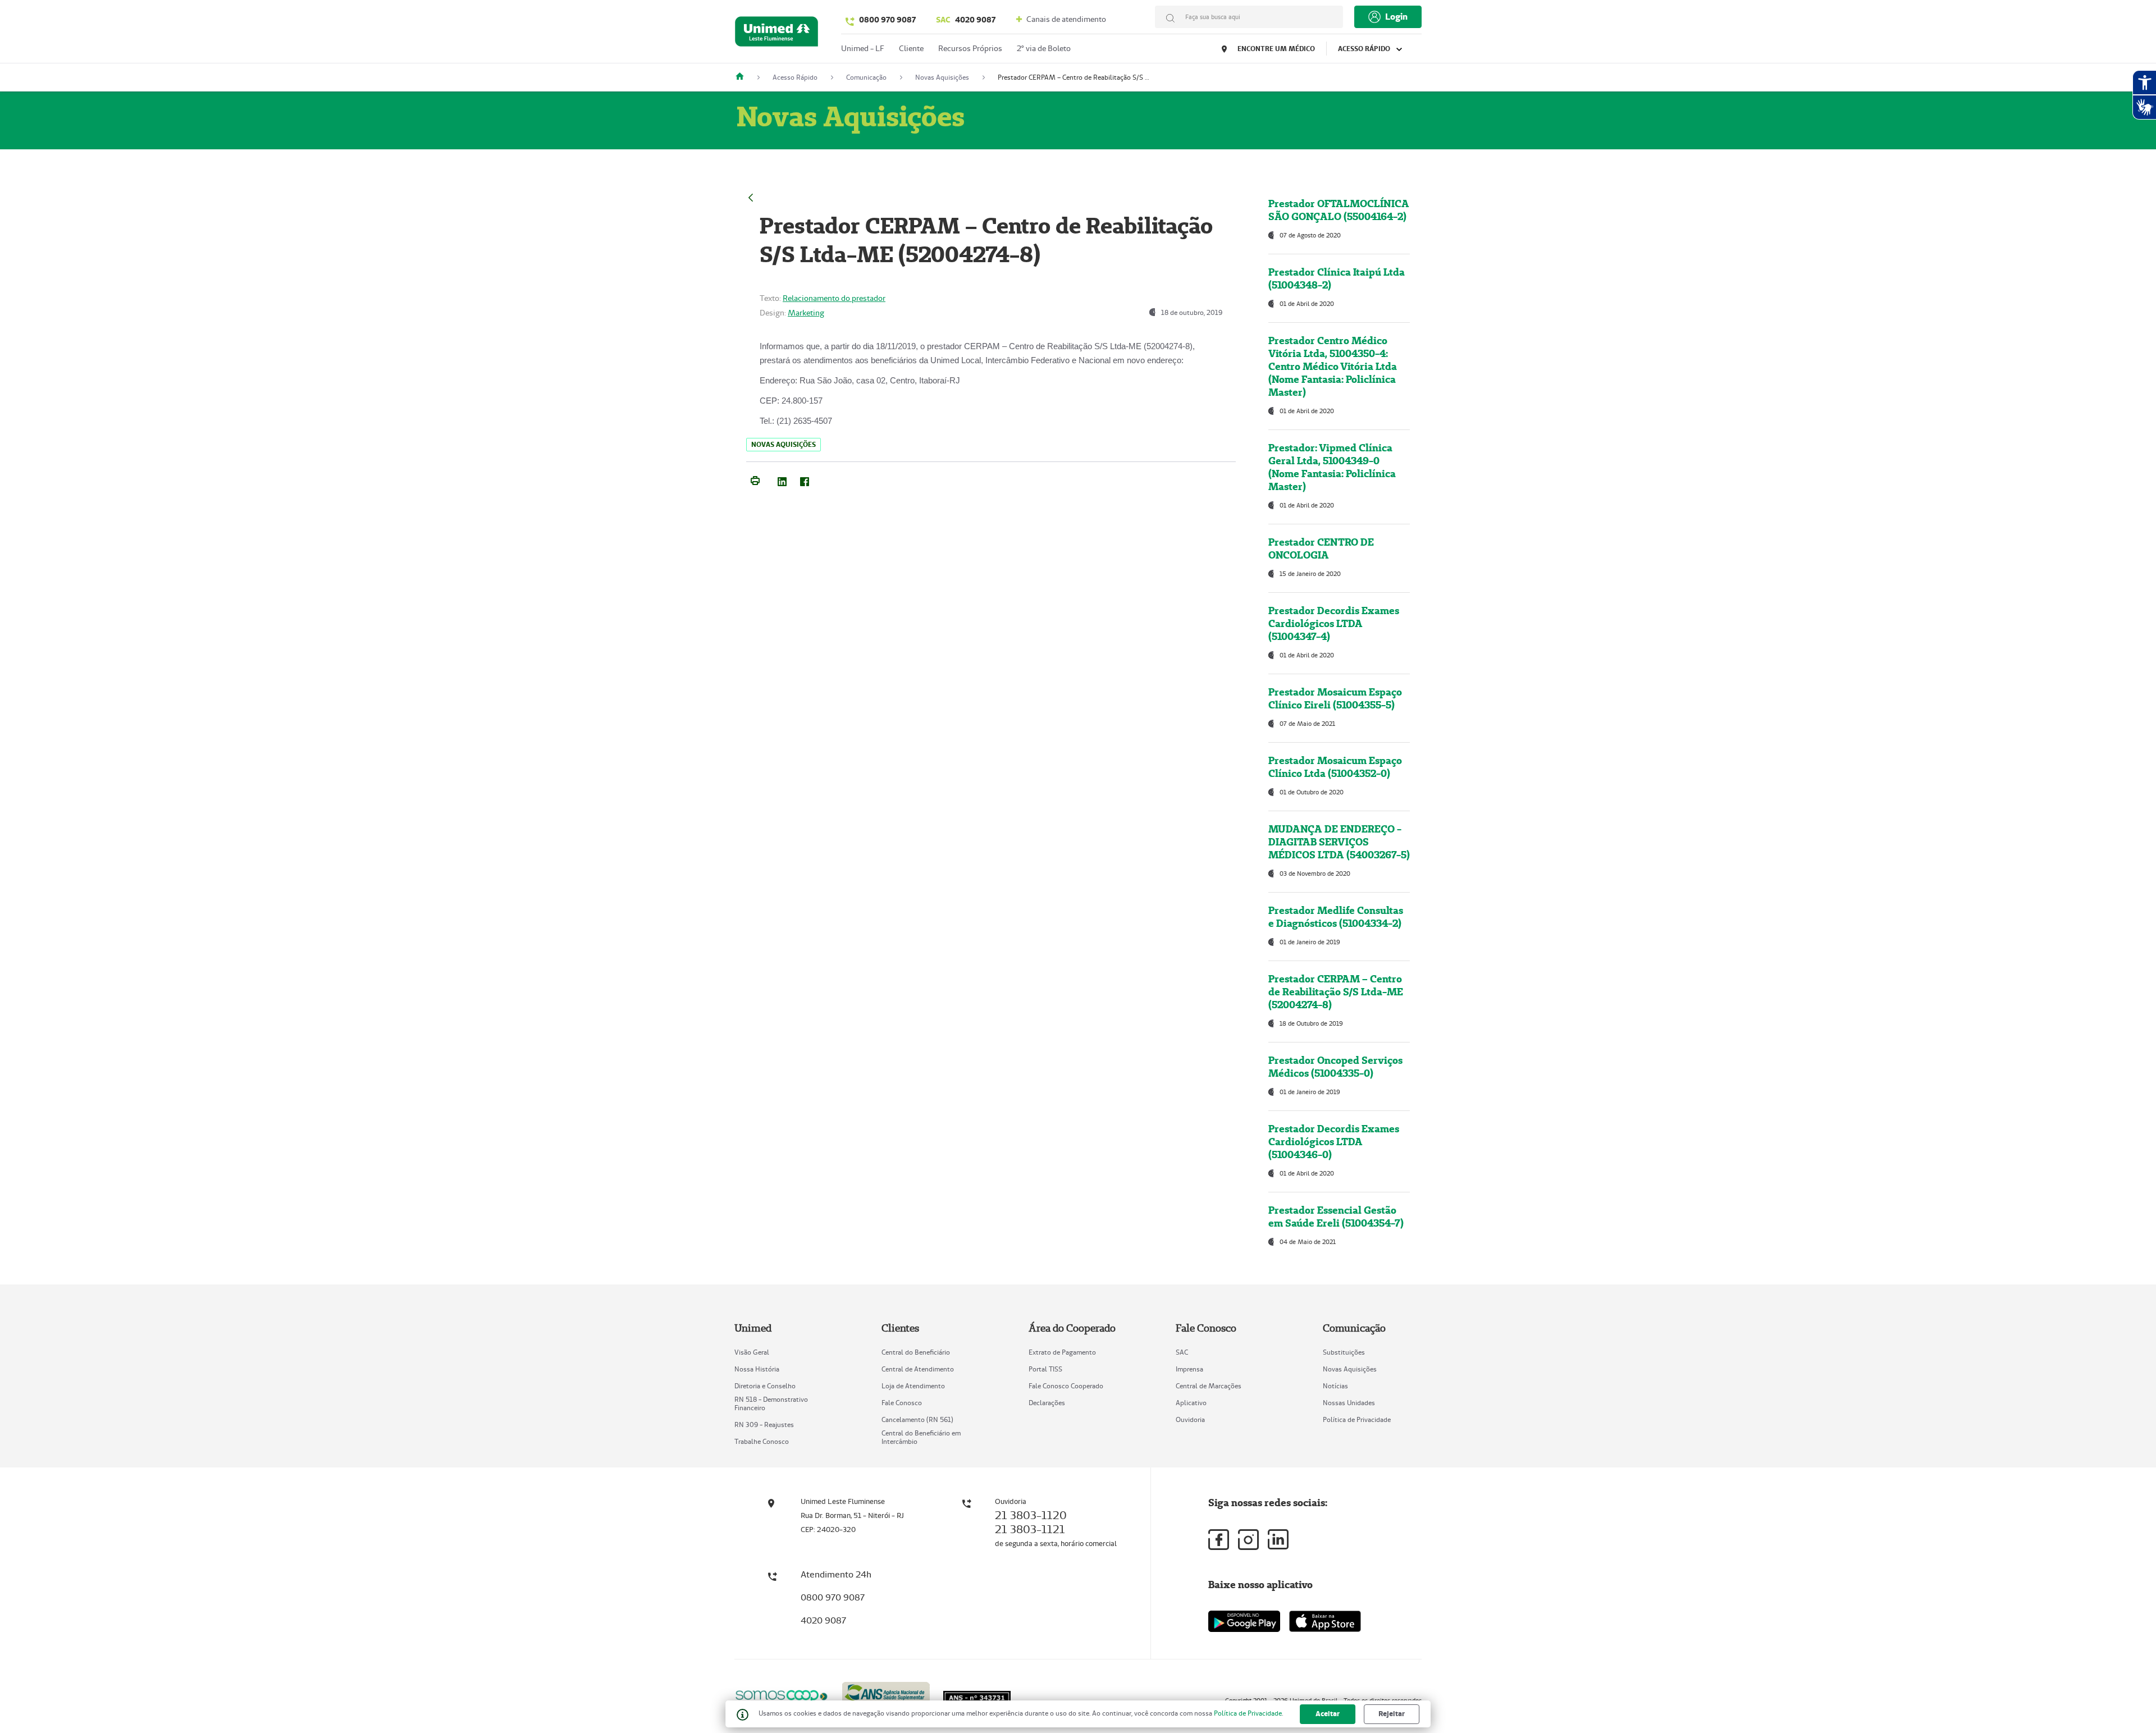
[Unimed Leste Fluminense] (744, 77)
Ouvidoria (1190, 1419)
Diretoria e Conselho (765, 1386)
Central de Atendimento (918, 1369)
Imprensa (1189, 1369)
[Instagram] (1248, 1540)
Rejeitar (1392, 1714)
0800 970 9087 (887, 20)
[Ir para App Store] (1325, 1621)
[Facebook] (805, 479)
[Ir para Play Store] (1244, 1621)
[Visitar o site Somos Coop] (782, 1695)
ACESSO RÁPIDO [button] (1365, 49)
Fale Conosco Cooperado (1066, 1386)
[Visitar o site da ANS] (886, 1695)
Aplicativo (1191, 1403)
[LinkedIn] (782, 479)
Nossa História (757, 1369)
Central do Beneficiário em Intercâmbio (921, 1437)
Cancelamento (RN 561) (917, 1419)
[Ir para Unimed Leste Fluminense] (776, 34)
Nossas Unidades (1349, 1403)
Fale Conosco (902, 1403)
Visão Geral (752, 1352)
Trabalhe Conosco (762, 1441)
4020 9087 (966, 20)
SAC (1182, 1352)
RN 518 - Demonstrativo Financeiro (771, 1403)
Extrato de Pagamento (1062, 1352)
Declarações (1047, 1403)
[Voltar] (751, 196)
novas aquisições (784, 444)
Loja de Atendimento (913, 1386)
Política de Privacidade (1357, 1419)
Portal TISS (1045, 1369)
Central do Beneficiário (916, 1352)
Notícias (1335, 1386)
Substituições (1344, 1352)
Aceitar (1328, 1714)
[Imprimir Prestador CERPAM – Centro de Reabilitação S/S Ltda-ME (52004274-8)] (755, 479)
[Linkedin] (1278, 1539)
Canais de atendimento (1065, 19)
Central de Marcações (1209, 1386)
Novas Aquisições (1350, 1369)
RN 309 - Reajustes (764, 1425)
